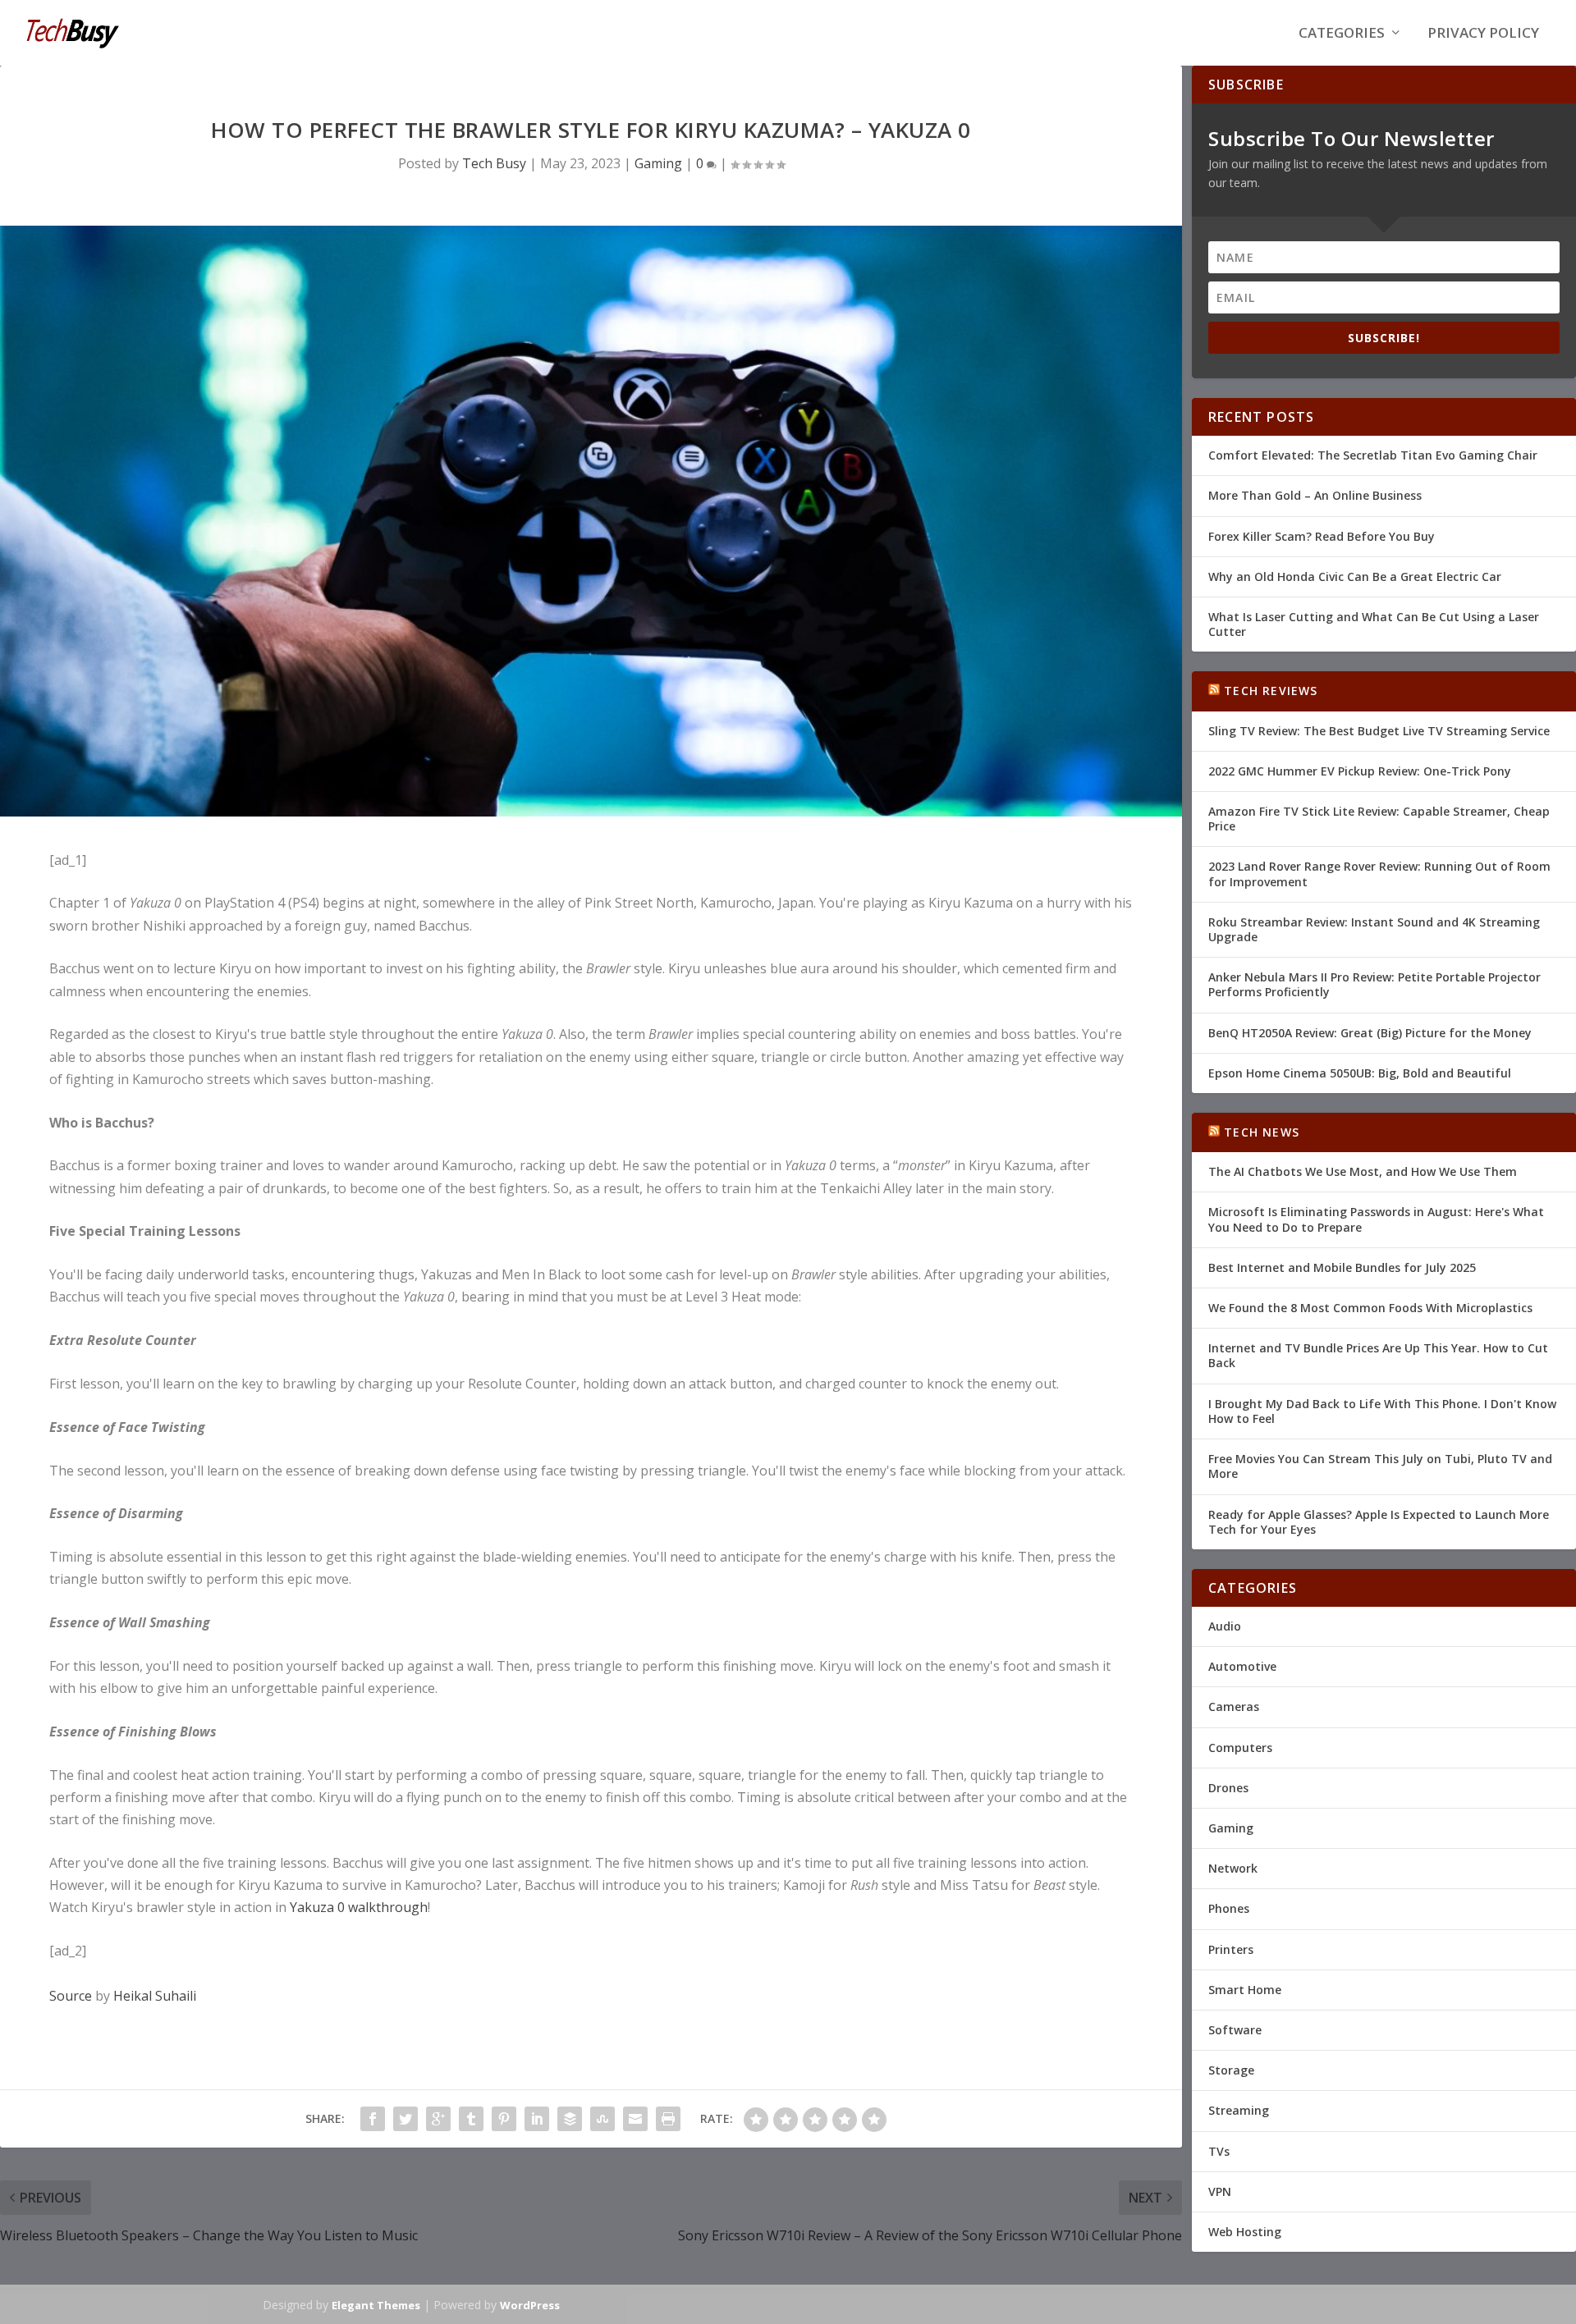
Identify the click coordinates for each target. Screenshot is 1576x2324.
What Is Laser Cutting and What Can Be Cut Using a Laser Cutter (1374, 624)
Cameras (1234, 1706)
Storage (1231, 2070)
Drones (1228, 1788)
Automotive (1242, 1666)
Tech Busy (494, 163)
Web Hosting (1245, 2232)
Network (1233, 1868)
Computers (1240, 1748)
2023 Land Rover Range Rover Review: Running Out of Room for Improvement (1379, 874)
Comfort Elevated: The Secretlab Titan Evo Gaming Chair (1373, 455)
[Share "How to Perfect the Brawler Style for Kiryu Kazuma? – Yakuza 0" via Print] (668, 2119)
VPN (1220, 2191)
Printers (1231, 1949)
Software (1235, 2030)
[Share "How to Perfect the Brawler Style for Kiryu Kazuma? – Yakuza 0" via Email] (635, 2119)
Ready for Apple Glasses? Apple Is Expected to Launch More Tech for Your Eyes (1379, 1522)
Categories (1342, 34)
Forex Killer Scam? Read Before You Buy (1322, 536)
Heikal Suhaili (155, 1996)
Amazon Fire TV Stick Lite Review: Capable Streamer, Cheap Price (1379, 819)
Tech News (1262, 1132)
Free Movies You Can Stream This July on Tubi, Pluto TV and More (1380, 1466)
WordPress (530, 2305)
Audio (1225, 1626)
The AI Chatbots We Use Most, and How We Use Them (1363, 1171)
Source (71, 1996)
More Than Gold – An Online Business (1315, 495)
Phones (1229, 1908)
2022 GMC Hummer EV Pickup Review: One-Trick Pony (1360, 771)
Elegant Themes (376, 2305)
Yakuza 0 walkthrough (359, 1907)
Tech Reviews (1271, 691)
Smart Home (1245, 1990)
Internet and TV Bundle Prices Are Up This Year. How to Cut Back (1378, 1355)
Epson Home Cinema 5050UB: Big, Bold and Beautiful (1360, 1073)
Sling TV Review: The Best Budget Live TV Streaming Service (1379, 731)
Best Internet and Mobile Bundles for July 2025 (1342, 1267)
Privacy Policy (1483, 34)
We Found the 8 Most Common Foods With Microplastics (1370, 1308)
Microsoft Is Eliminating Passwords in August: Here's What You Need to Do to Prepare (1376, 1219)
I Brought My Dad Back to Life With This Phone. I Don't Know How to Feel (1382, 1411)
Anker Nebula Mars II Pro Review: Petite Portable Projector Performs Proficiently (1374, 984)
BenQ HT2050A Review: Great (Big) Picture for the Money (1370, 1033)
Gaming (658, 163)
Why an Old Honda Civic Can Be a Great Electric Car (1355, 576)
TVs (1219, 2151)
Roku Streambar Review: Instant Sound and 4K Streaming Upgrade (1374, 929)
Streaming (1239, 2110)
